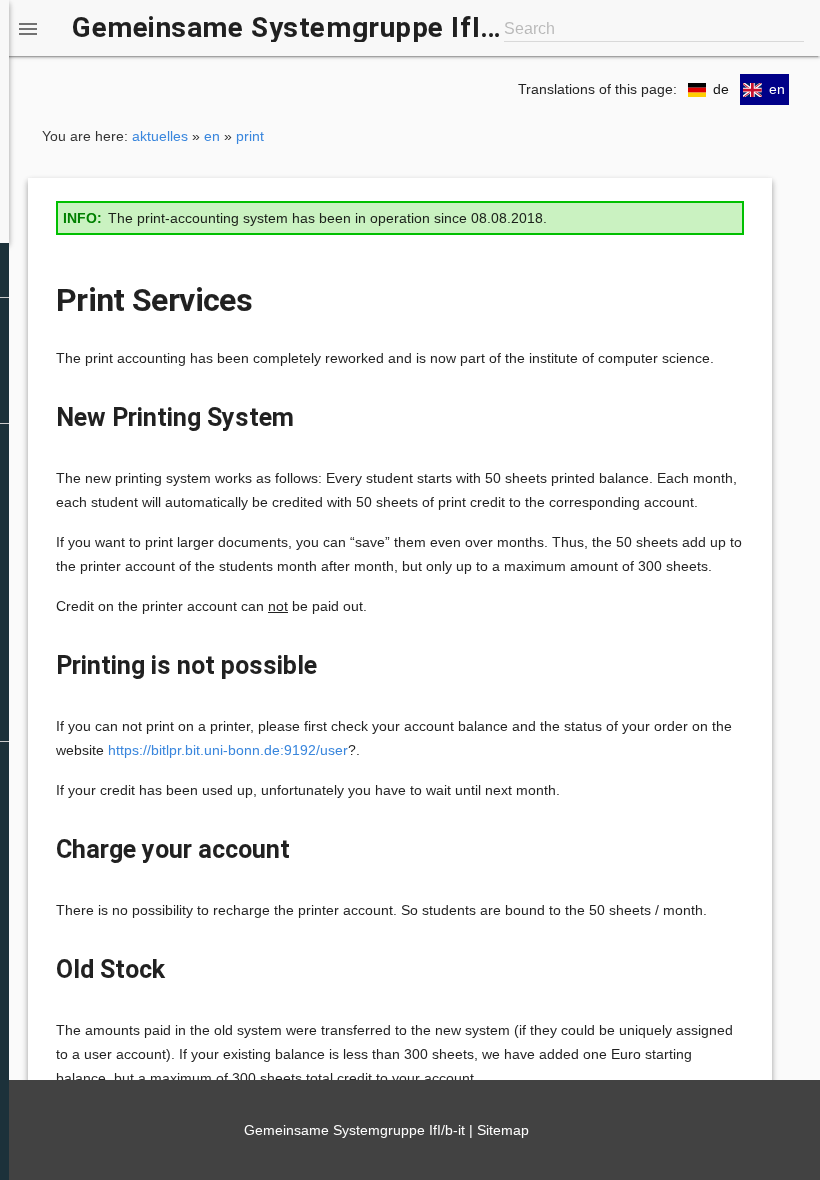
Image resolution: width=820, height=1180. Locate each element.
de (721, 89)
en (212, 136)
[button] (28, 28)
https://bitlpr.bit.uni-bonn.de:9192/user (228, 750)
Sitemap (503, 1130)
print (250, 136)
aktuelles (160, 136)
